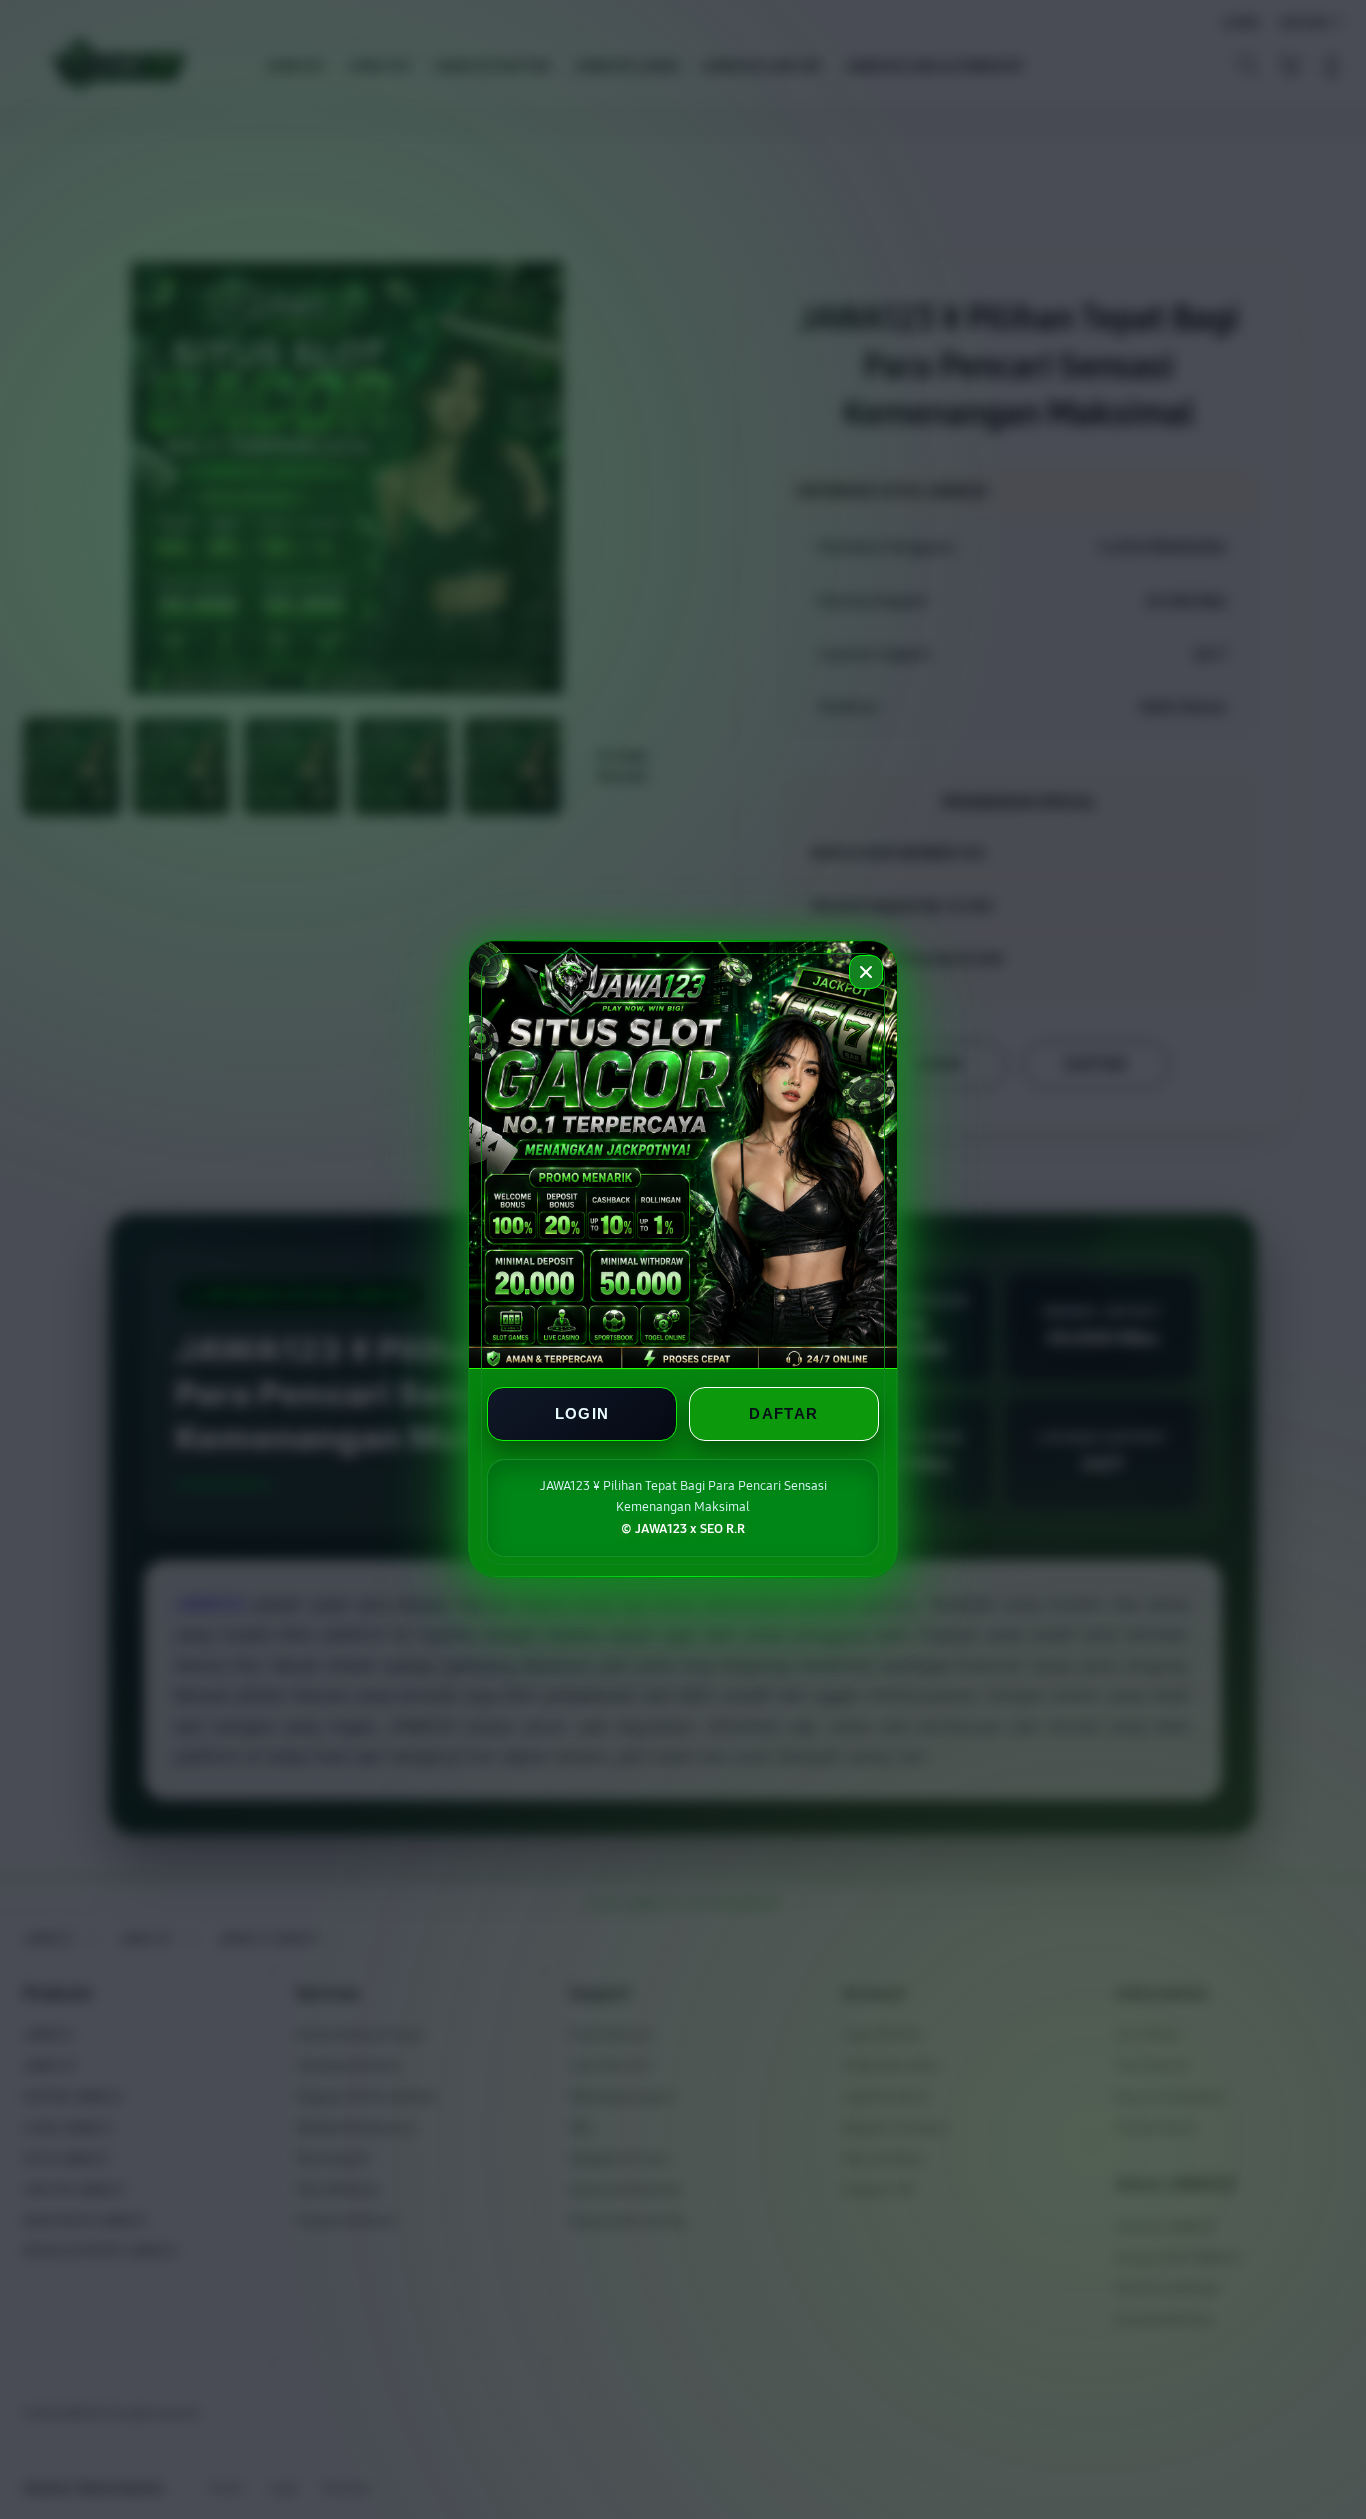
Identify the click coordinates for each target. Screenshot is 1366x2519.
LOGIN (582, 1414)
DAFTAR (783, 1414)
